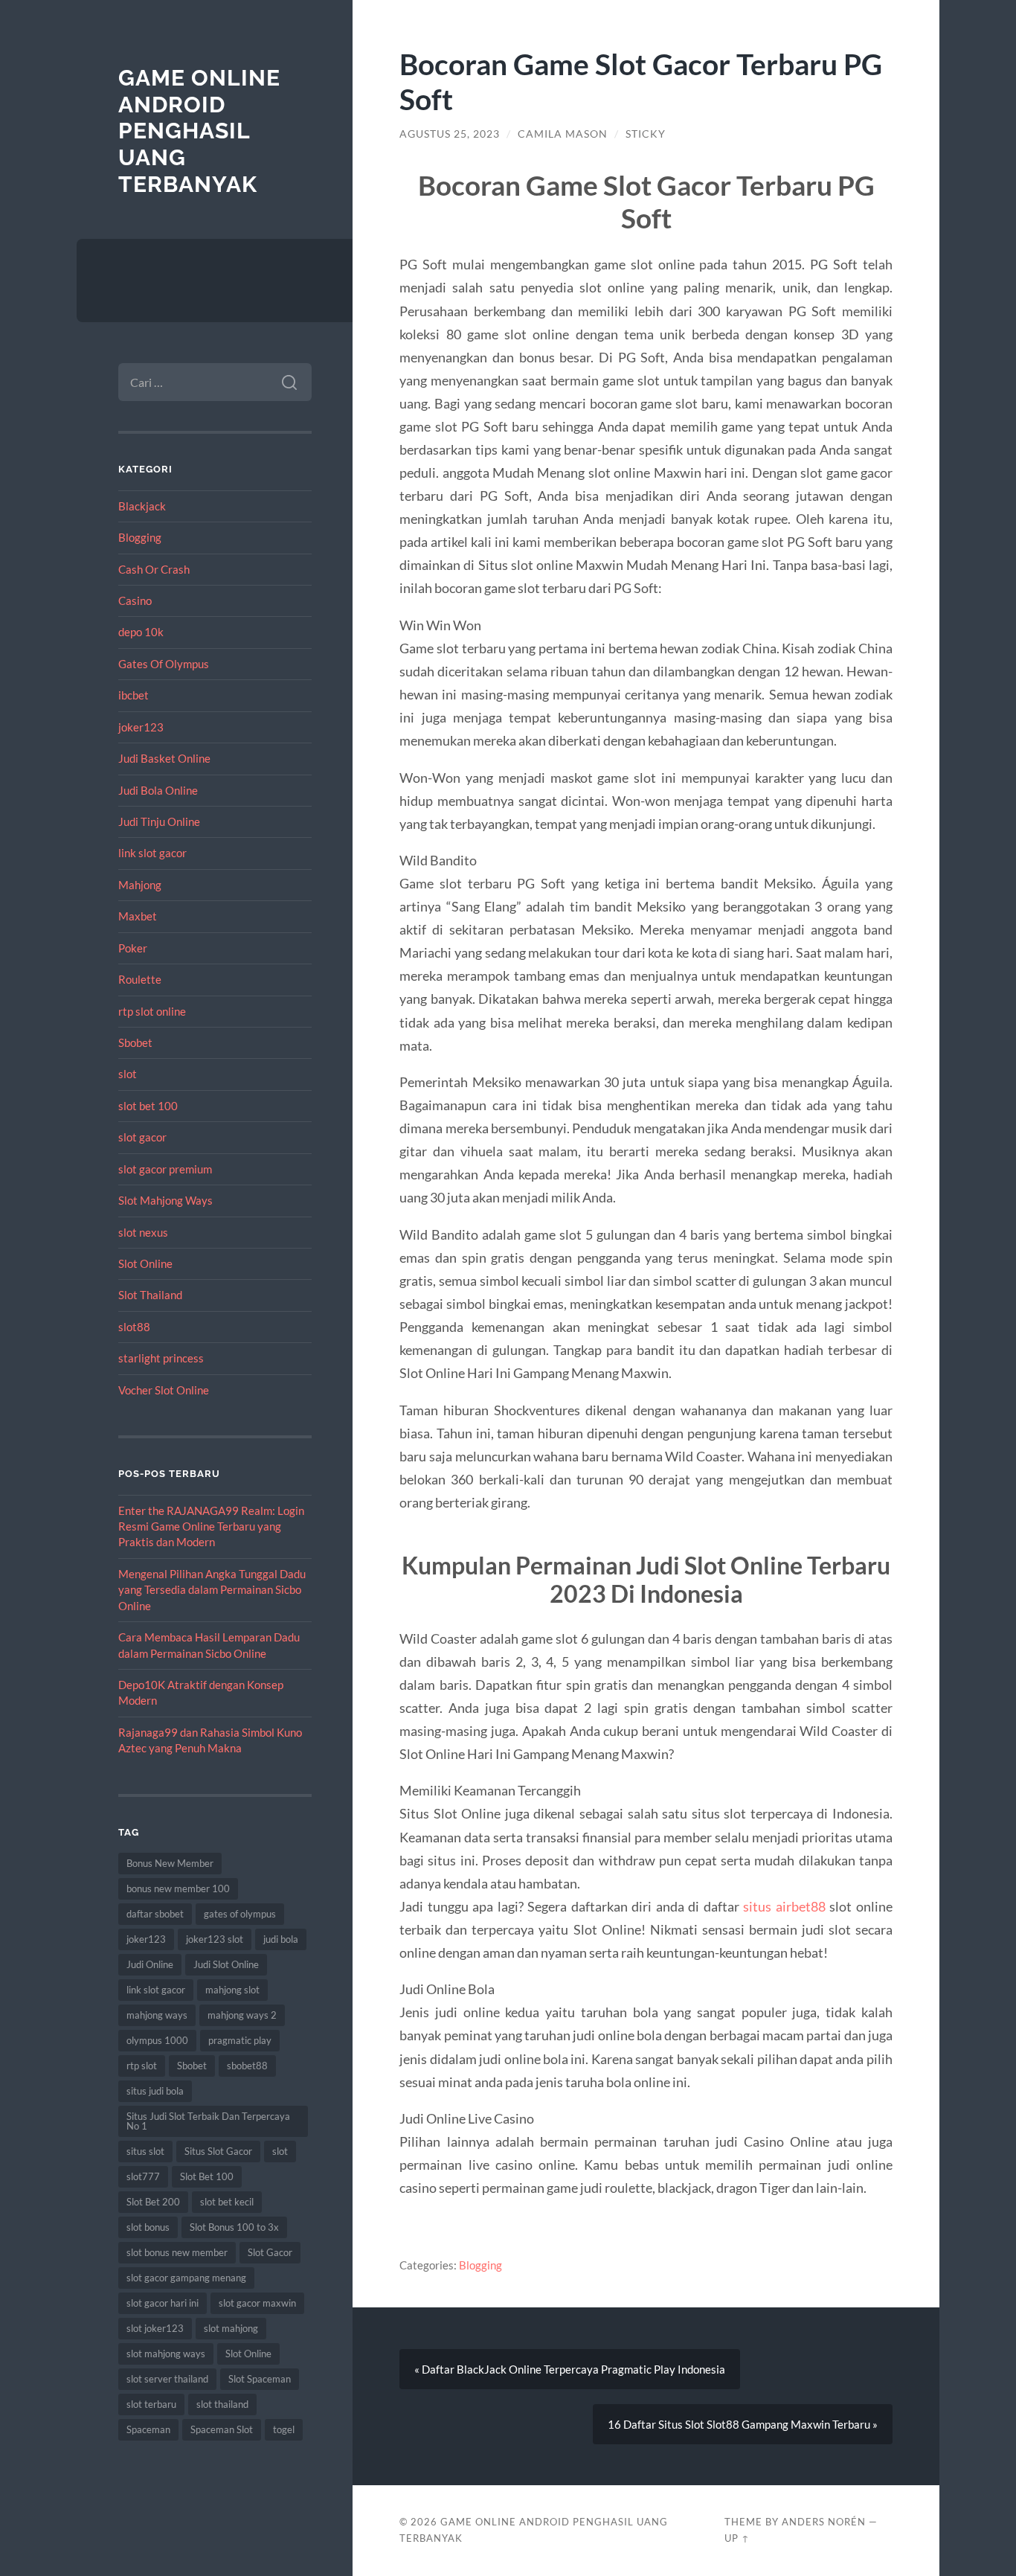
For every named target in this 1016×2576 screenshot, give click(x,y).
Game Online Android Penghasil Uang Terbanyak (199, 131)
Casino (135, 600)
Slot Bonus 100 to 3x (234, 2227)
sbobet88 (247, 2066)
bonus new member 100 (178, 1888)
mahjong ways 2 (242, 2015)
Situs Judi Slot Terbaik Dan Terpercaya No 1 (208, 2121)
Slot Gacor (270, 2252)
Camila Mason (563, 134)
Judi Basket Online (164, 758)
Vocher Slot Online (164, 1390)
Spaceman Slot (222, 2429)
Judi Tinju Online (159, 821)
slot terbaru (151, 2404)
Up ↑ (737, 2538)
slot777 (143, 2176)
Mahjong (140, 885)
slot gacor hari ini (163, 2303)
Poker (133, 948)
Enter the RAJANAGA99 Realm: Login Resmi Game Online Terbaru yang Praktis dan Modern (211, 1526)
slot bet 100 (148, 1106)
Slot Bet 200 (153, 2202)
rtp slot (142, 2066)
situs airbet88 (784, 1906)
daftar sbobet (155, 1914)
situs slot (145, 2151)
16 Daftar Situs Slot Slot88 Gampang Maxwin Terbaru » (743, 2424)
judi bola (281, 1939)
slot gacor (142, 1137)
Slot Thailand (150, 1295)
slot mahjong (231, 2328)
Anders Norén (824, 2522)
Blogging (140, 537)
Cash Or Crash (154, 569)
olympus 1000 (157, 2040)
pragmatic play (240, 2040)
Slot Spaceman (260, 2379)
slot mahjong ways (166, 2354)
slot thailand (222, 2404)
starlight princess (161, 1358)
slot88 (134, 1327)
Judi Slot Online (226, 1964)
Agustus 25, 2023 (450, 134)
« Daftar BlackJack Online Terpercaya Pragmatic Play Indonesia (570, 2369)
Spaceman (148, 2429)
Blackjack (142, 506)
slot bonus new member (177, 2252)
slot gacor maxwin (257, 2303)
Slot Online (145, 1263)
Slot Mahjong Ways (165, 1200)
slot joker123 (155, 2328)
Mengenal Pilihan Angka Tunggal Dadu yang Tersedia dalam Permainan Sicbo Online (212, 1590)
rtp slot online (152, 1011)
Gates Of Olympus (164, 664)
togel (284, 2429)
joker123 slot (215, 1939)
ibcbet (134, 695)
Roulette (140, 979)
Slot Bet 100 (207, 2176)
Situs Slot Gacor (218, 2151)
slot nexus (143, 1232)
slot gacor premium (165, 1169)
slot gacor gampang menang (186, 2278)
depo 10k (141, 632)
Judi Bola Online (158, 790)
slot (128, 1074)
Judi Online (150, 1964)
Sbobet (135, 1042)
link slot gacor (152, 853)
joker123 (141, 727)
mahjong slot (232, 1990)
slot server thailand (167, 2379)
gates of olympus (240, 1914)
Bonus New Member (170, 1863)
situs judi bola (155, 2091)
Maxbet (138, 916)
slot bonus (148, 2227)
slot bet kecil (227, 2202)
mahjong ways (157, 2015)
